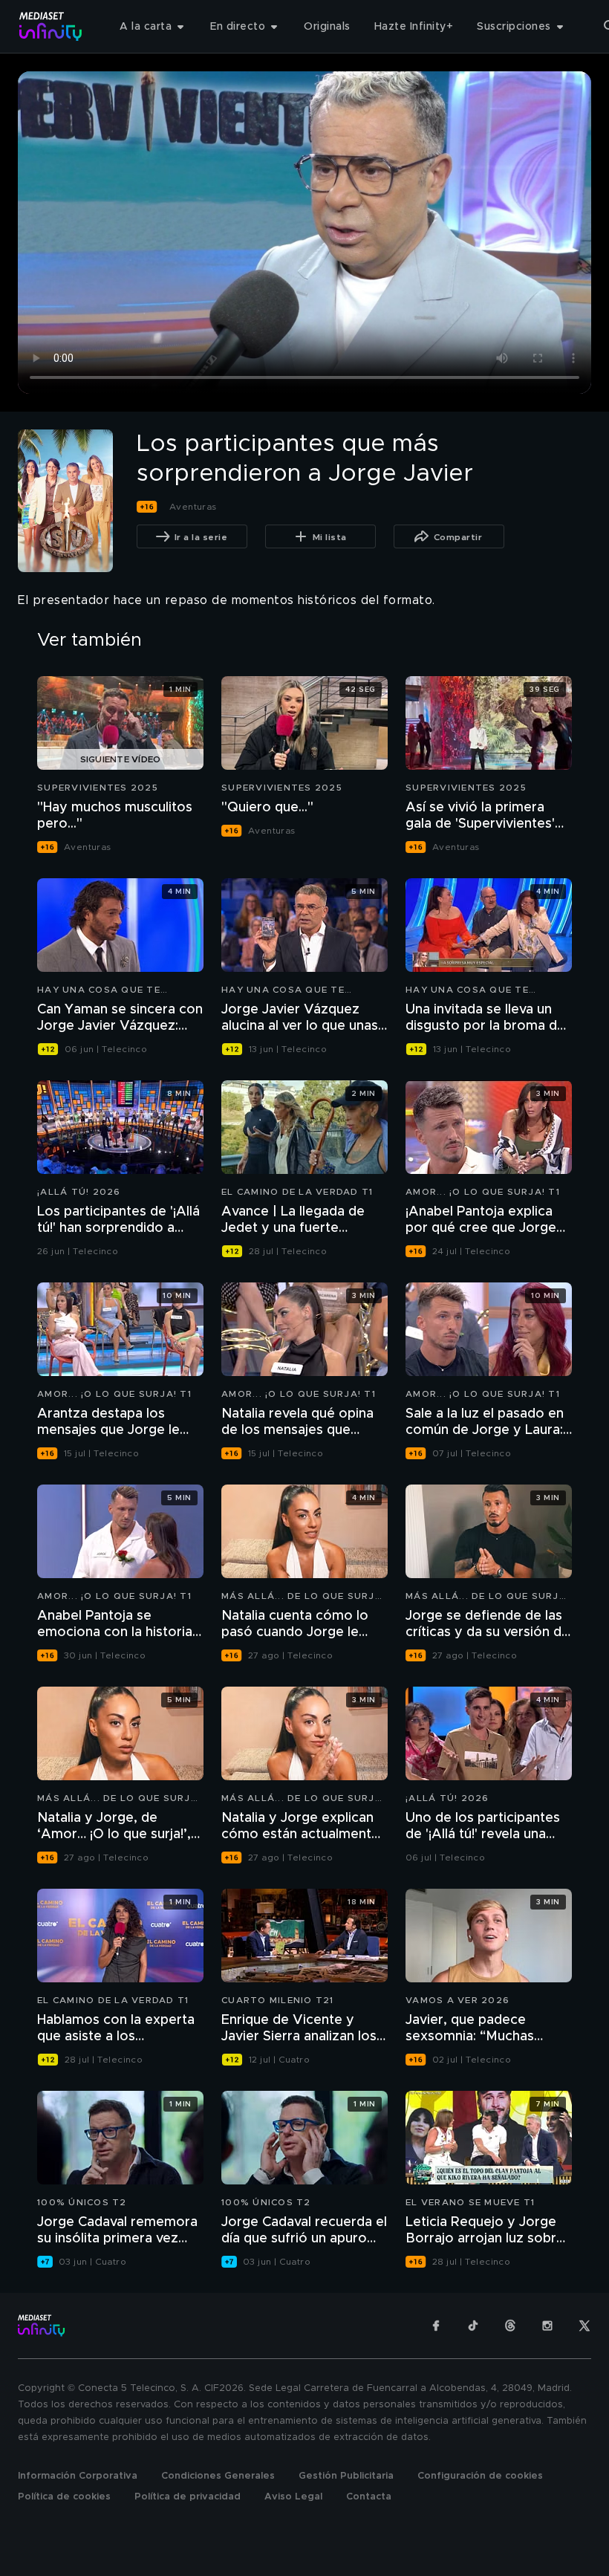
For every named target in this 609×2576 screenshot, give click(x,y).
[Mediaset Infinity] (51, 26)
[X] (584, 2326)
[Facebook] (436, 2326)
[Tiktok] (473, 2326)
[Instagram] (547, 2326)
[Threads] (510, 2326)
